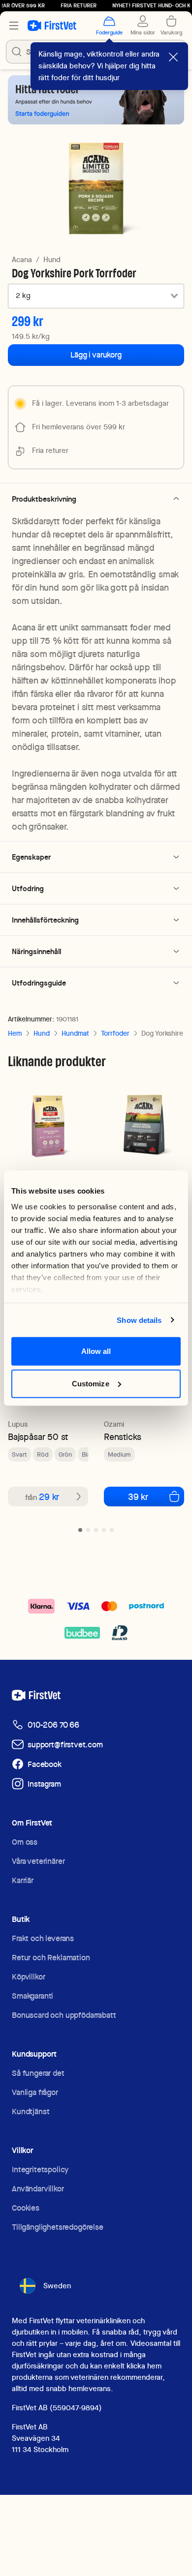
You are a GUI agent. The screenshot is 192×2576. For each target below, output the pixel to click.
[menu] (14, 26)
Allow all (96, 1351)
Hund (52, 260)
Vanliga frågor (35, 2092)
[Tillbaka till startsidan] (52, 26)
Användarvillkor (38, 2189)
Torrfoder (115, 1033)
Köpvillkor (28, 1977)
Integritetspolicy (40, 2170)
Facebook (45, 1764)
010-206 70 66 (53, 1725)
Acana (22, 260)
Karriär (23, 1880)
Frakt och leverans (43, 1938)
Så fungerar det (38, 2073)
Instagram (44, 1784)
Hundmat (75, 1033)
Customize (91, 1383)
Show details (139, 1320)
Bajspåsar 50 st (38, 1437)
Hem (15, 1033)
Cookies (26, 2208)
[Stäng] (173, 57)
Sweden (57, 2286)
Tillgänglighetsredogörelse (58, 2227)
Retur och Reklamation (51, 1958)
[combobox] (96, 296)
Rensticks (122, 1437)
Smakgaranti (32, 1996)
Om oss (25, 1842)
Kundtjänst (31, 2112)
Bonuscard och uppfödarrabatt (64, 2015)
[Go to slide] (80, 1530)
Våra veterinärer (38, 1861)
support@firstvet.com (65, 1745)
